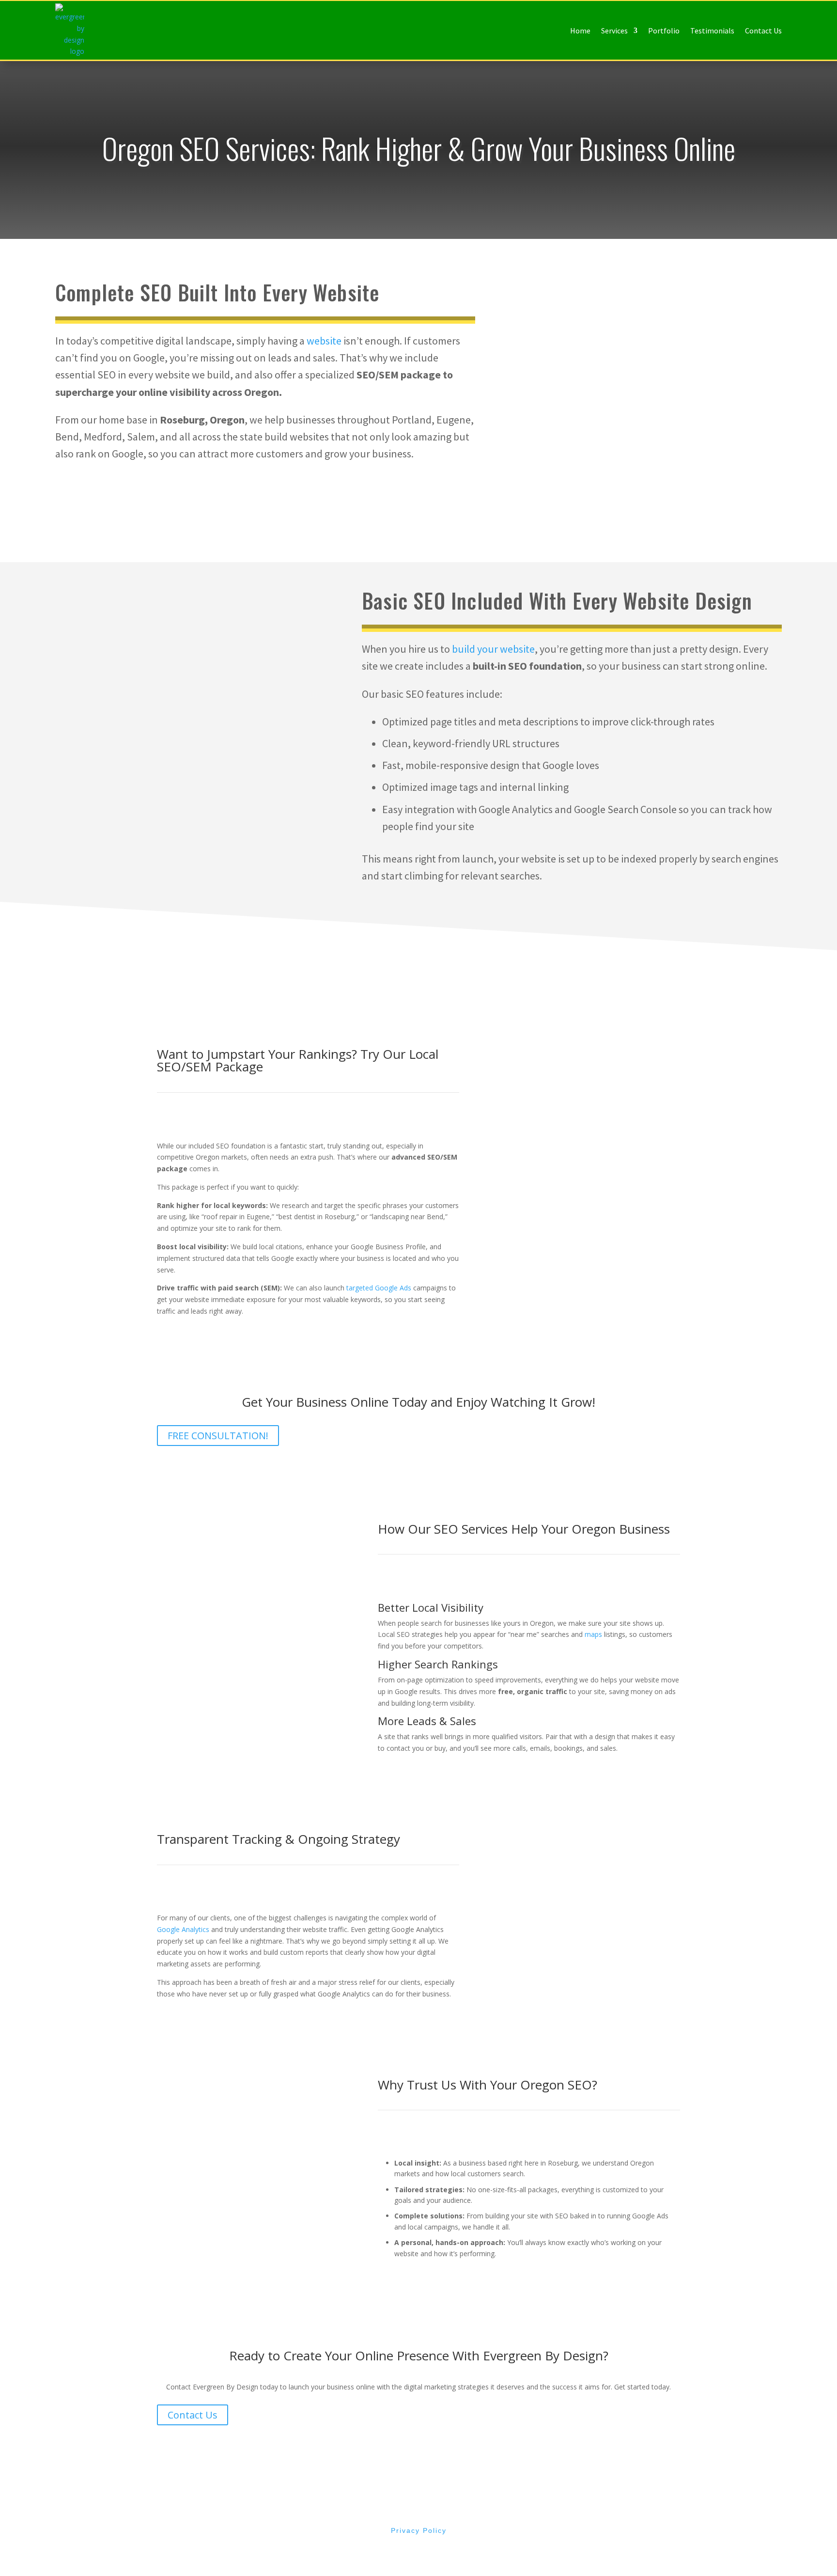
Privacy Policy (419, 2530)
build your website (492, 649)
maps (593, 1634)
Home (580, 31)
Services (614, 31)
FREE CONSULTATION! (218, 1436)
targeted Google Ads (379, 1288)
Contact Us (763, 31)
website (324, 341)
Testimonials (712, 31)
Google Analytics (183, 1929)
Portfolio (664, 31)
